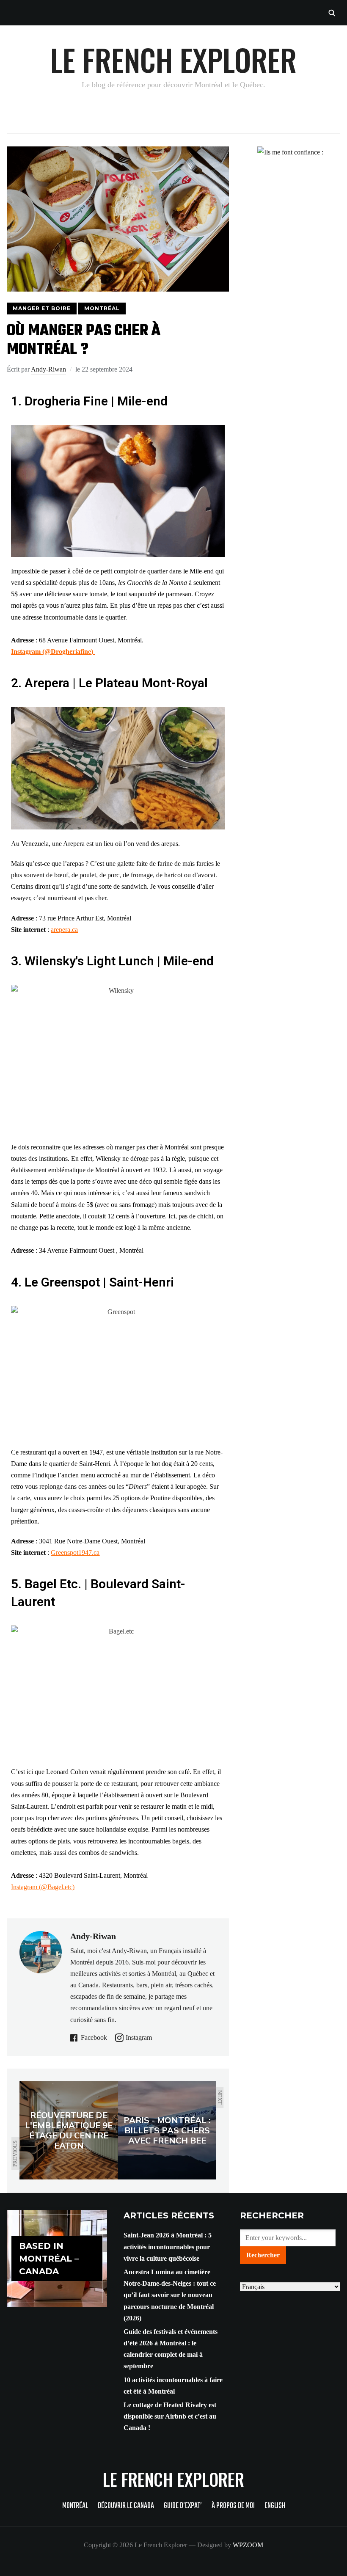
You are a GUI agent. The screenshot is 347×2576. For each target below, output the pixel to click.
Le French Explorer (173, 59)
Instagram (139, 2037)
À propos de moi (233, 2506)
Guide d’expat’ (183, 2506)
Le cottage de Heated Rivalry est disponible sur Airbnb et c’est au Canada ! (170, 2416)
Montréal (102, 308)
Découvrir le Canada (126, 2506)
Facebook (94, 2037)
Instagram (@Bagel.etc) (43, 1887)
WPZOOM (248, 2545)
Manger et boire (42, 308)
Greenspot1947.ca (75, 1552)
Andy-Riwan (48, 369)
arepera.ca (64, 930)
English (275, 2506)
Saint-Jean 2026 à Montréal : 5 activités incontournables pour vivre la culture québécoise (168, 2247)
